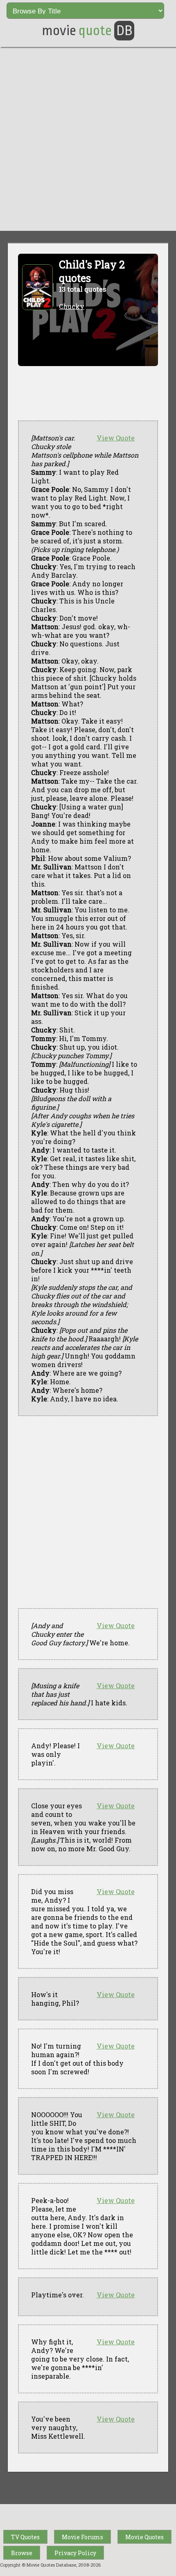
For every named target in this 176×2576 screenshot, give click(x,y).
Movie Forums (82, 2537)
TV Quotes (25, 2537)
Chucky (72, 306)
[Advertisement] (88, 139)
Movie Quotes (144, 2537)
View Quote (116, 438)
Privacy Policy (75, 2553)
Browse (22, 2553)
